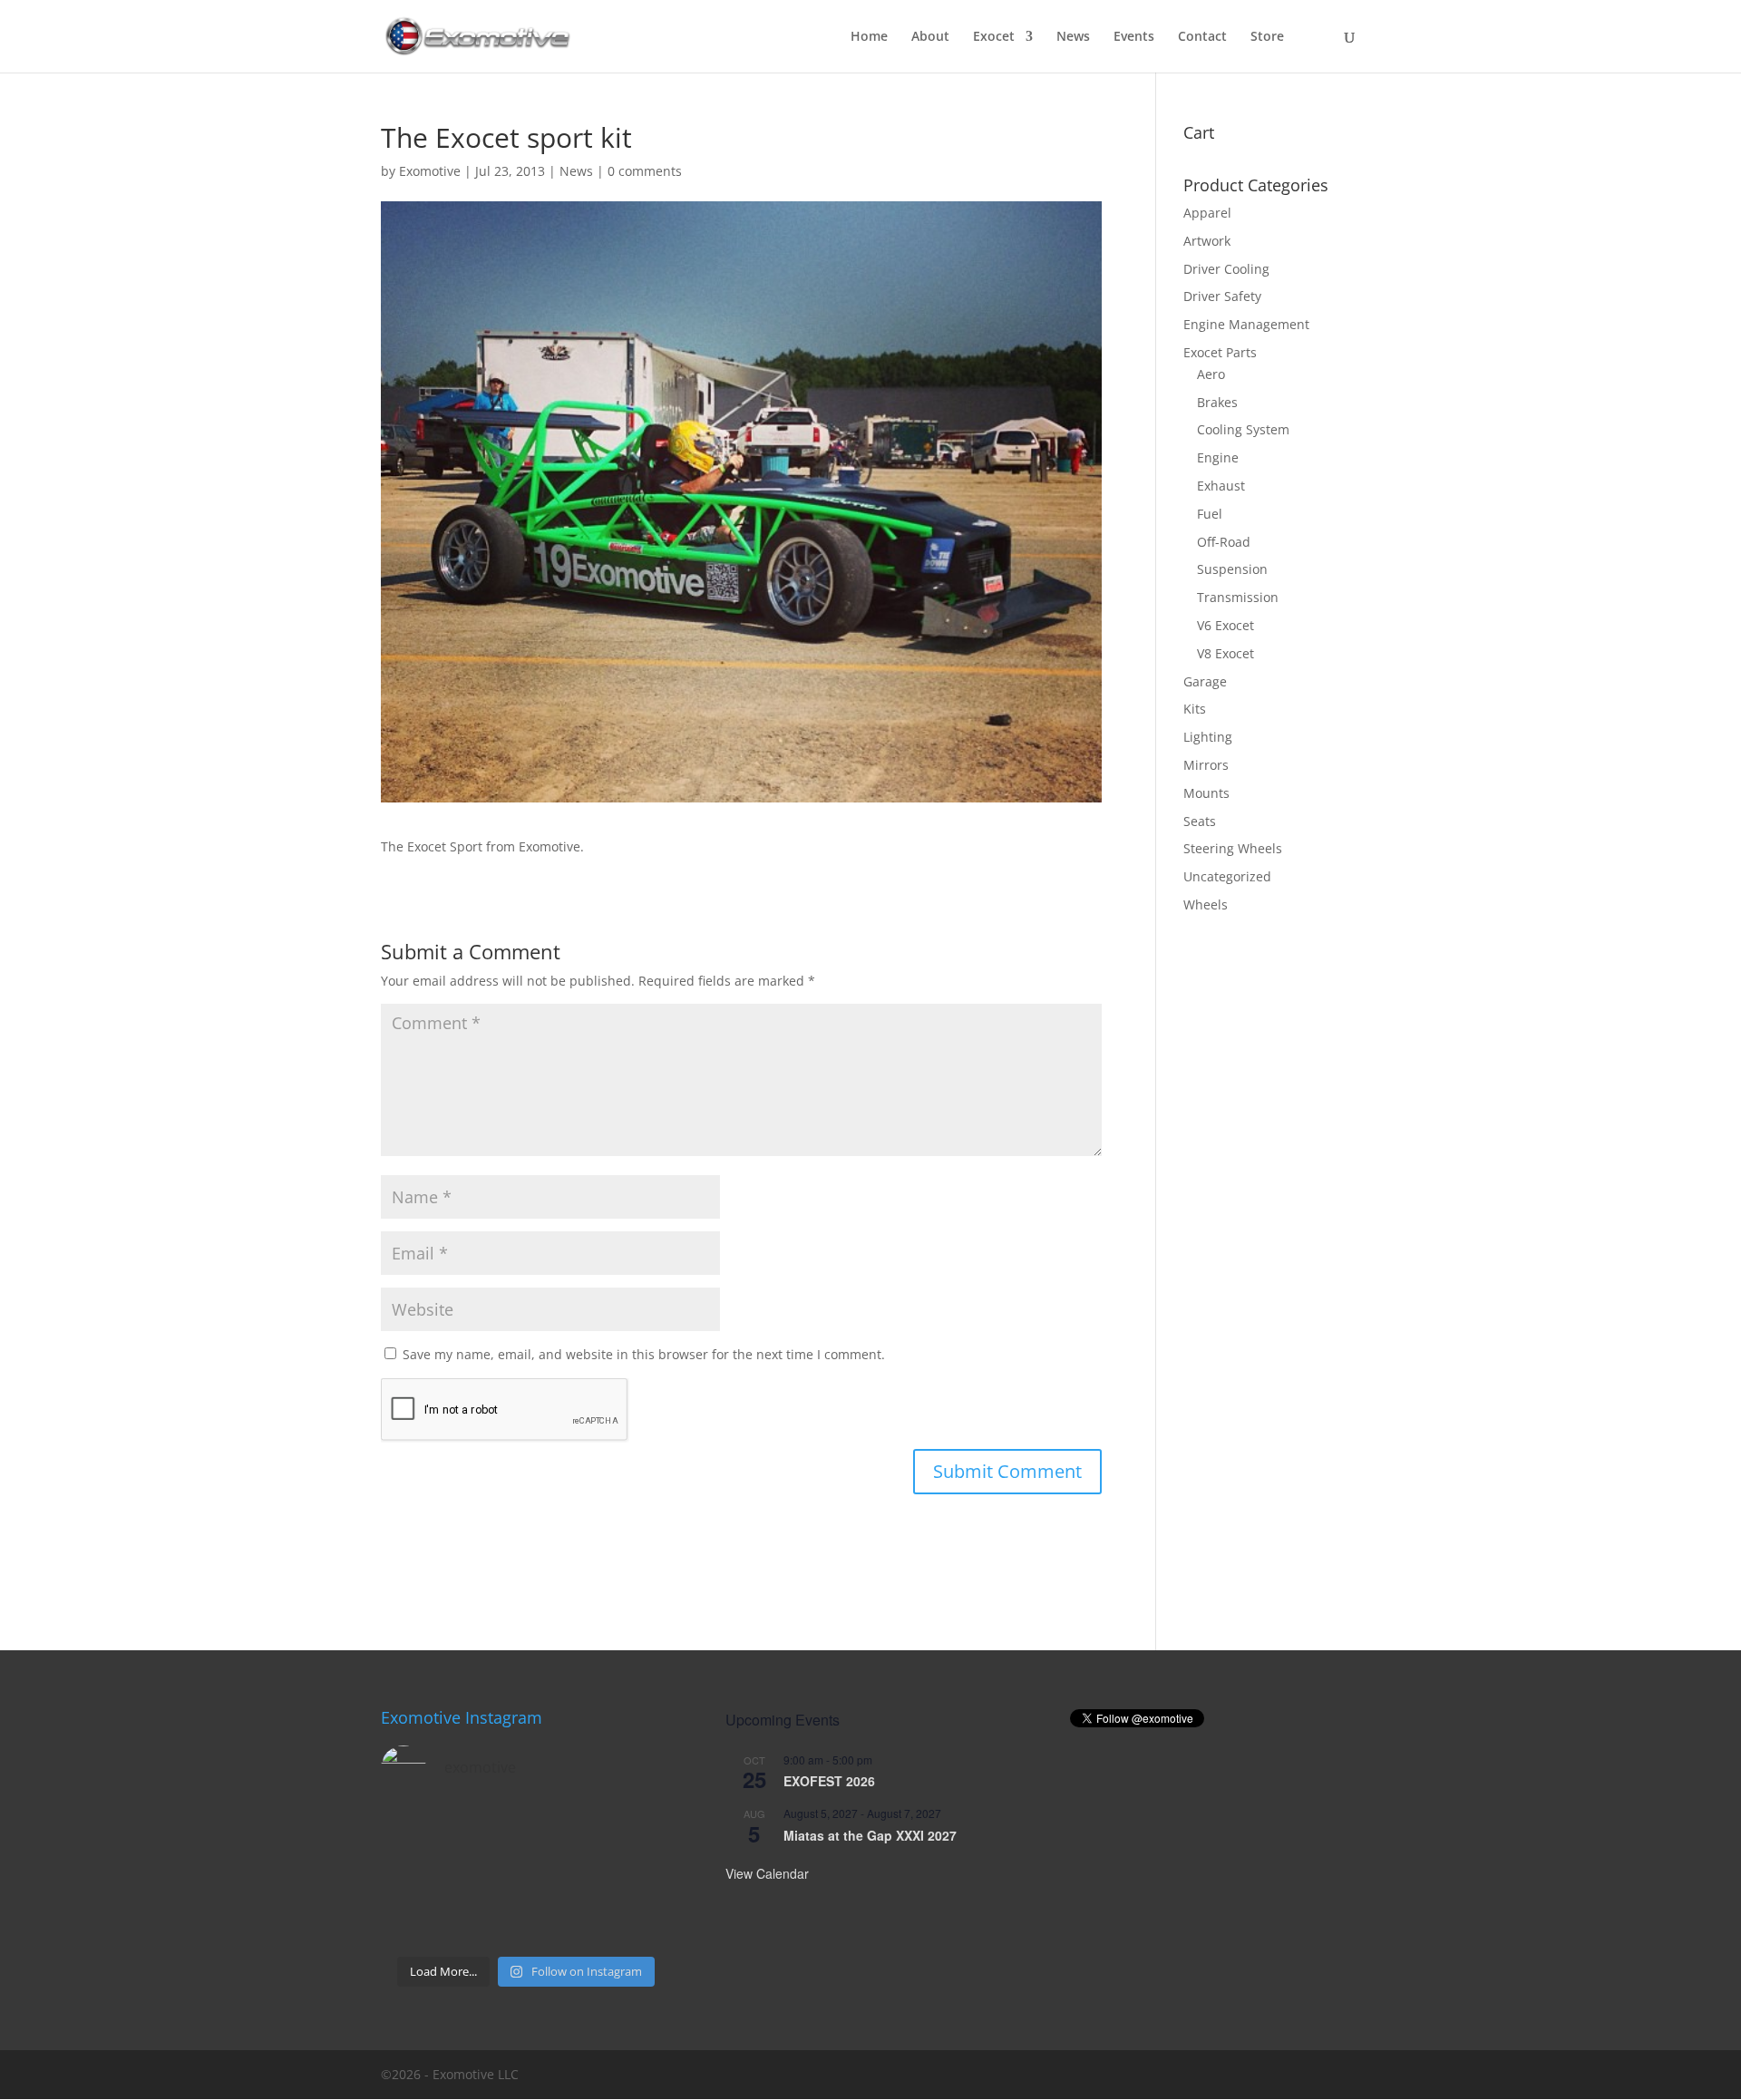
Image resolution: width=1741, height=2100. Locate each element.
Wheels (1206, 904)
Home (869, 37)
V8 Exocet (1226, 653)
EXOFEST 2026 (829, 1781)
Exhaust (1221, 486)
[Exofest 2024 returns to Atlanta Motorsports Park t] (639, 1923)
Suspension (1232, 569)
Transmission (1238, 597)
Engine (1218, 457)
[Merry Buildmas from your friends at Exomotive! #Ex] (639, 1877)
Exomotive (430, 171)
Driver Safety (1222, 296)
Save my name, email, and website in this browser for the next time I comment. (644, 1354)
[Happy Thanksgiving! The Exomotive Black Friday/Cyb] (489, 1923)
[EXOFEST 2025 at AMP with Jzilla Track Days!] (639, 1831)
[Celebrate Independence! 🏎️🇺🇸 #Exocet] (489, 1877)
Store (1267, 37)
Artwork (1207, 241)
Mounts (1206, 793)
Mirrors (1206, 765)
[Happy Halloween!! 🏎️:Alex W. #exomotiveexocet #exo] (564, 1923)
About (930, 37)
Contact (1202, 37)
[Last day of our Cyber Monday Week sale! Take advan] (414, 1923)
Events (1134, 37)
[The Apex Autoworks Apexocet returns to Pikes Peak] (414, 1831)
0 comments (645, 171)
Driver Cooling (1226, 269)
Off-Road (1224, 542)
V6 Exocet (1226, 625)
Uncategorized (1227, 876)
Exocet (994, 37)
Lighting (1208, 737)
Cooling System (1243, 429)
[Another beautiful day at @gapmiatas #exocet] (414, 1877)
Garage (1205, 681)
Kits (1195, 709)
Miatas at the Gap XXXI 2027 (870, 1835)
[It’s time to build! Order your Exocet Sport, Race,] (564, 1831)
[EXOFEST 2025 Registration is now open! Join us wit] (564, 1877)
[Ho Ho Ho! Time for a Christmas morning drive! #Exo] (489, 1831)
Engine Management (1246, 324)
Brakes (1217, 402)
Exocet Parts (1220, 352)
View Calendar (767, 1873)
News (1073, 37)
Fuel (1210, 514)
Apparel (1207, 213)
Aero (1211, 374)
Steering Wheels (1233, 848)
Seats (1200, 821)
